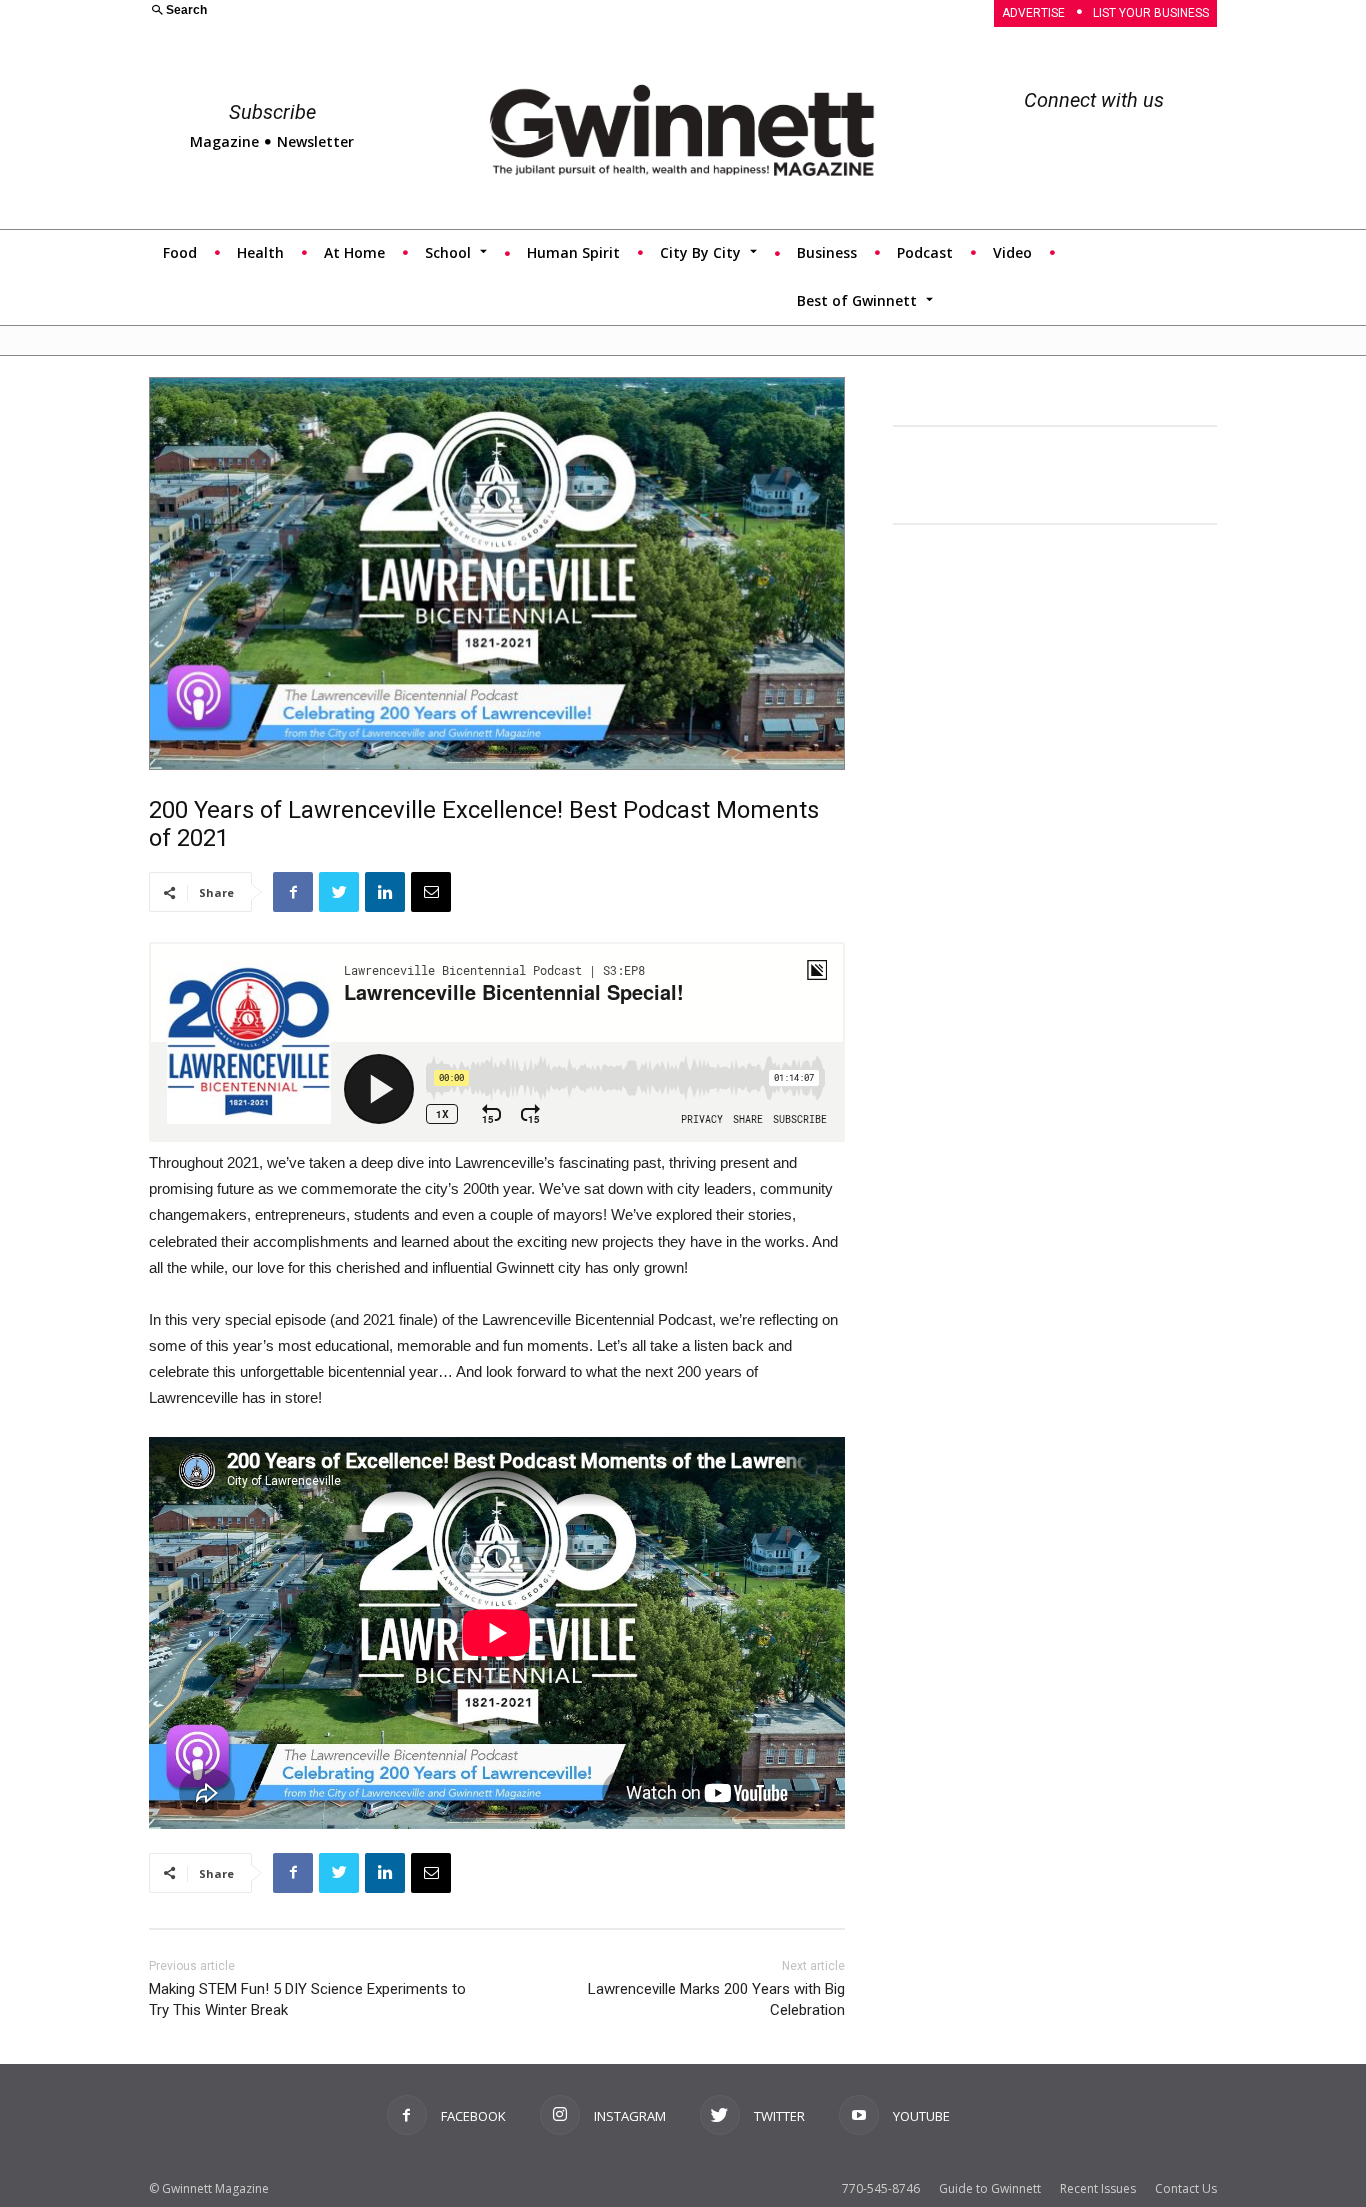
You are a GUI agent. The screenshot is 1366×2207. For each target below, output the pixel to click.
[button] (404, 11)
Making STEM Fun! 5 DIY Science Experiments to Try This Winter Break (307, 1999)
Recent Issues (1098, 2188)
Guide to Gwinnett (990, 2188)
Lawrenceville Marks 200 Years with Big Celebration (716, 1999)
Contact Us (1186, 2188)
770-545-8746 (881, 2188)
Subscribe (272, 112)
